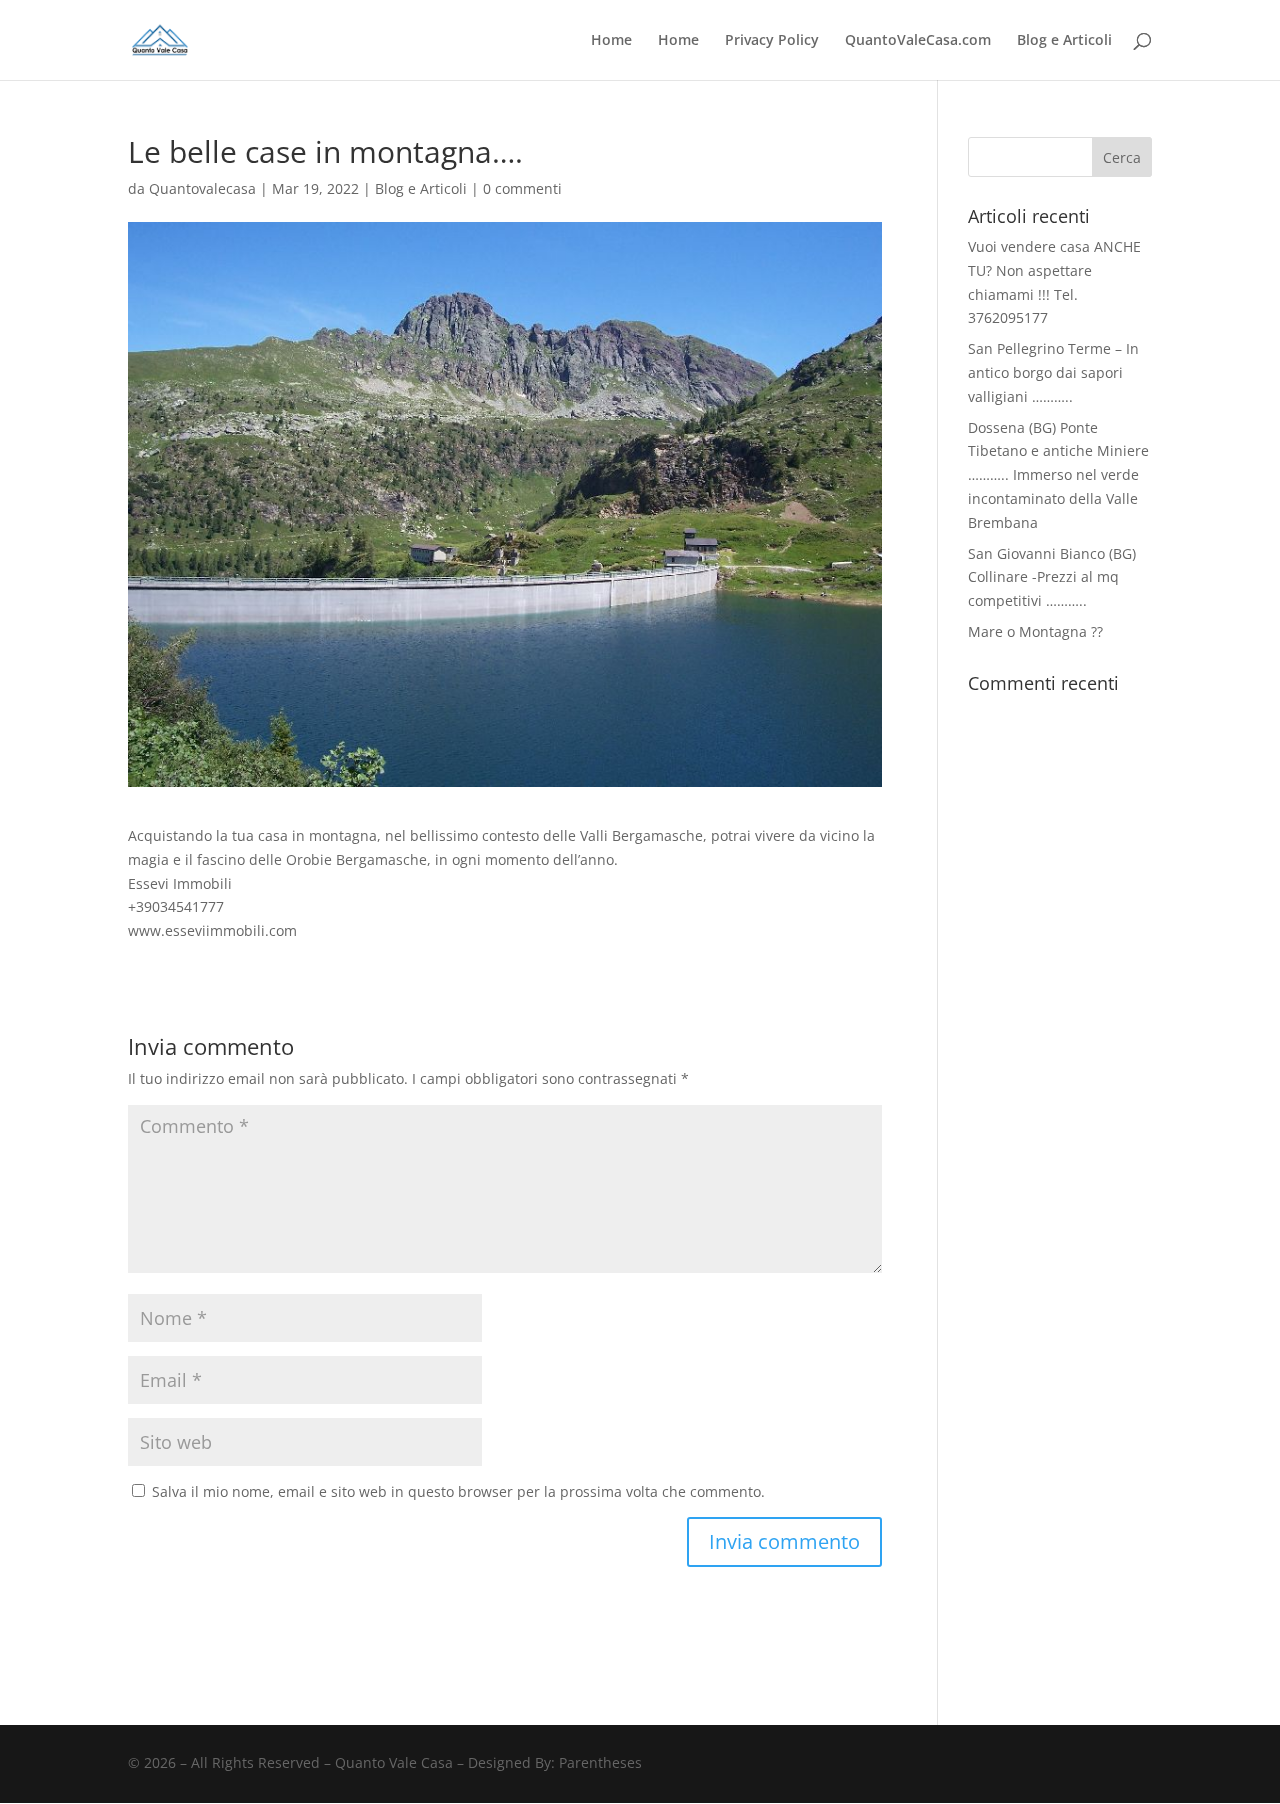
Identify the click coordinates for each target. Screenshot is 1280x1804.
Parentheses (600, 1762)
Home (611, 41)
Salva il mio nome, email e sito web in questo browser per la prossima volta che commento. (458, 1491)
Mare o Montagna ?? (1035, 631)
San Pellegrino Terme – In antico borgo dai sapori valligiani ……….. (1053, 372)
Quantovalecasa (202, 188)
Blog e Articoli (1064, 41)
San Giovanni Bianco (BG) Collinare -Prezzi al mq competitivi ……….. (1052, 577)
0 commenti (522, 188)
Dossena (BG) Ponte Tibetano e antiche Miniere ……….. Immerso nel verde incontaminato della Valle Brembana (1058, 475)
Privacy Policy (772, 41)
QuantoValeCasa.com (918, 41)
